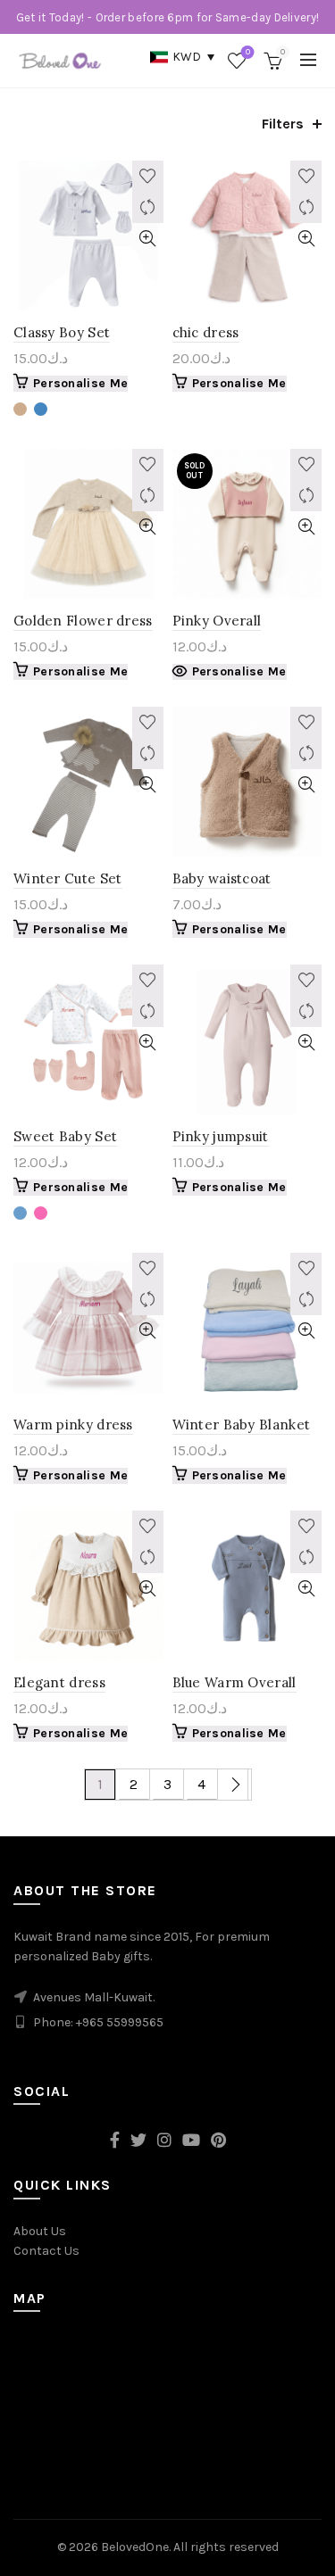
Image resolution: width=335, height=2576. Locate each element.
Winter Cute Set (68, 878)
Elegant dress (59, 1682)
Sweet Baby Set (65, 1136)
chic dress (206, 332)
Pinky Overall (217, 621)
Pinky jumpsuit (221, 1136)
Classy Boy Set (62, 332)
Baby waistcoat (222, 878)
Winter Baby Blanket (242, 1425)
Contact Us (46, 2251)
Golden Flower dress (83, 621)
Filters (283, 124)
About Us (40, 2231)
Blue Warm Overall (234, 1682)
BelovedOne (135, 2547)
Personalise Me (80, 383)
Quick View (148, 239)
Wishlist (248, 52)
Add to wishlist (148, 176)
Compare (148, 207)
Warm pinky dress (73, 1425)
